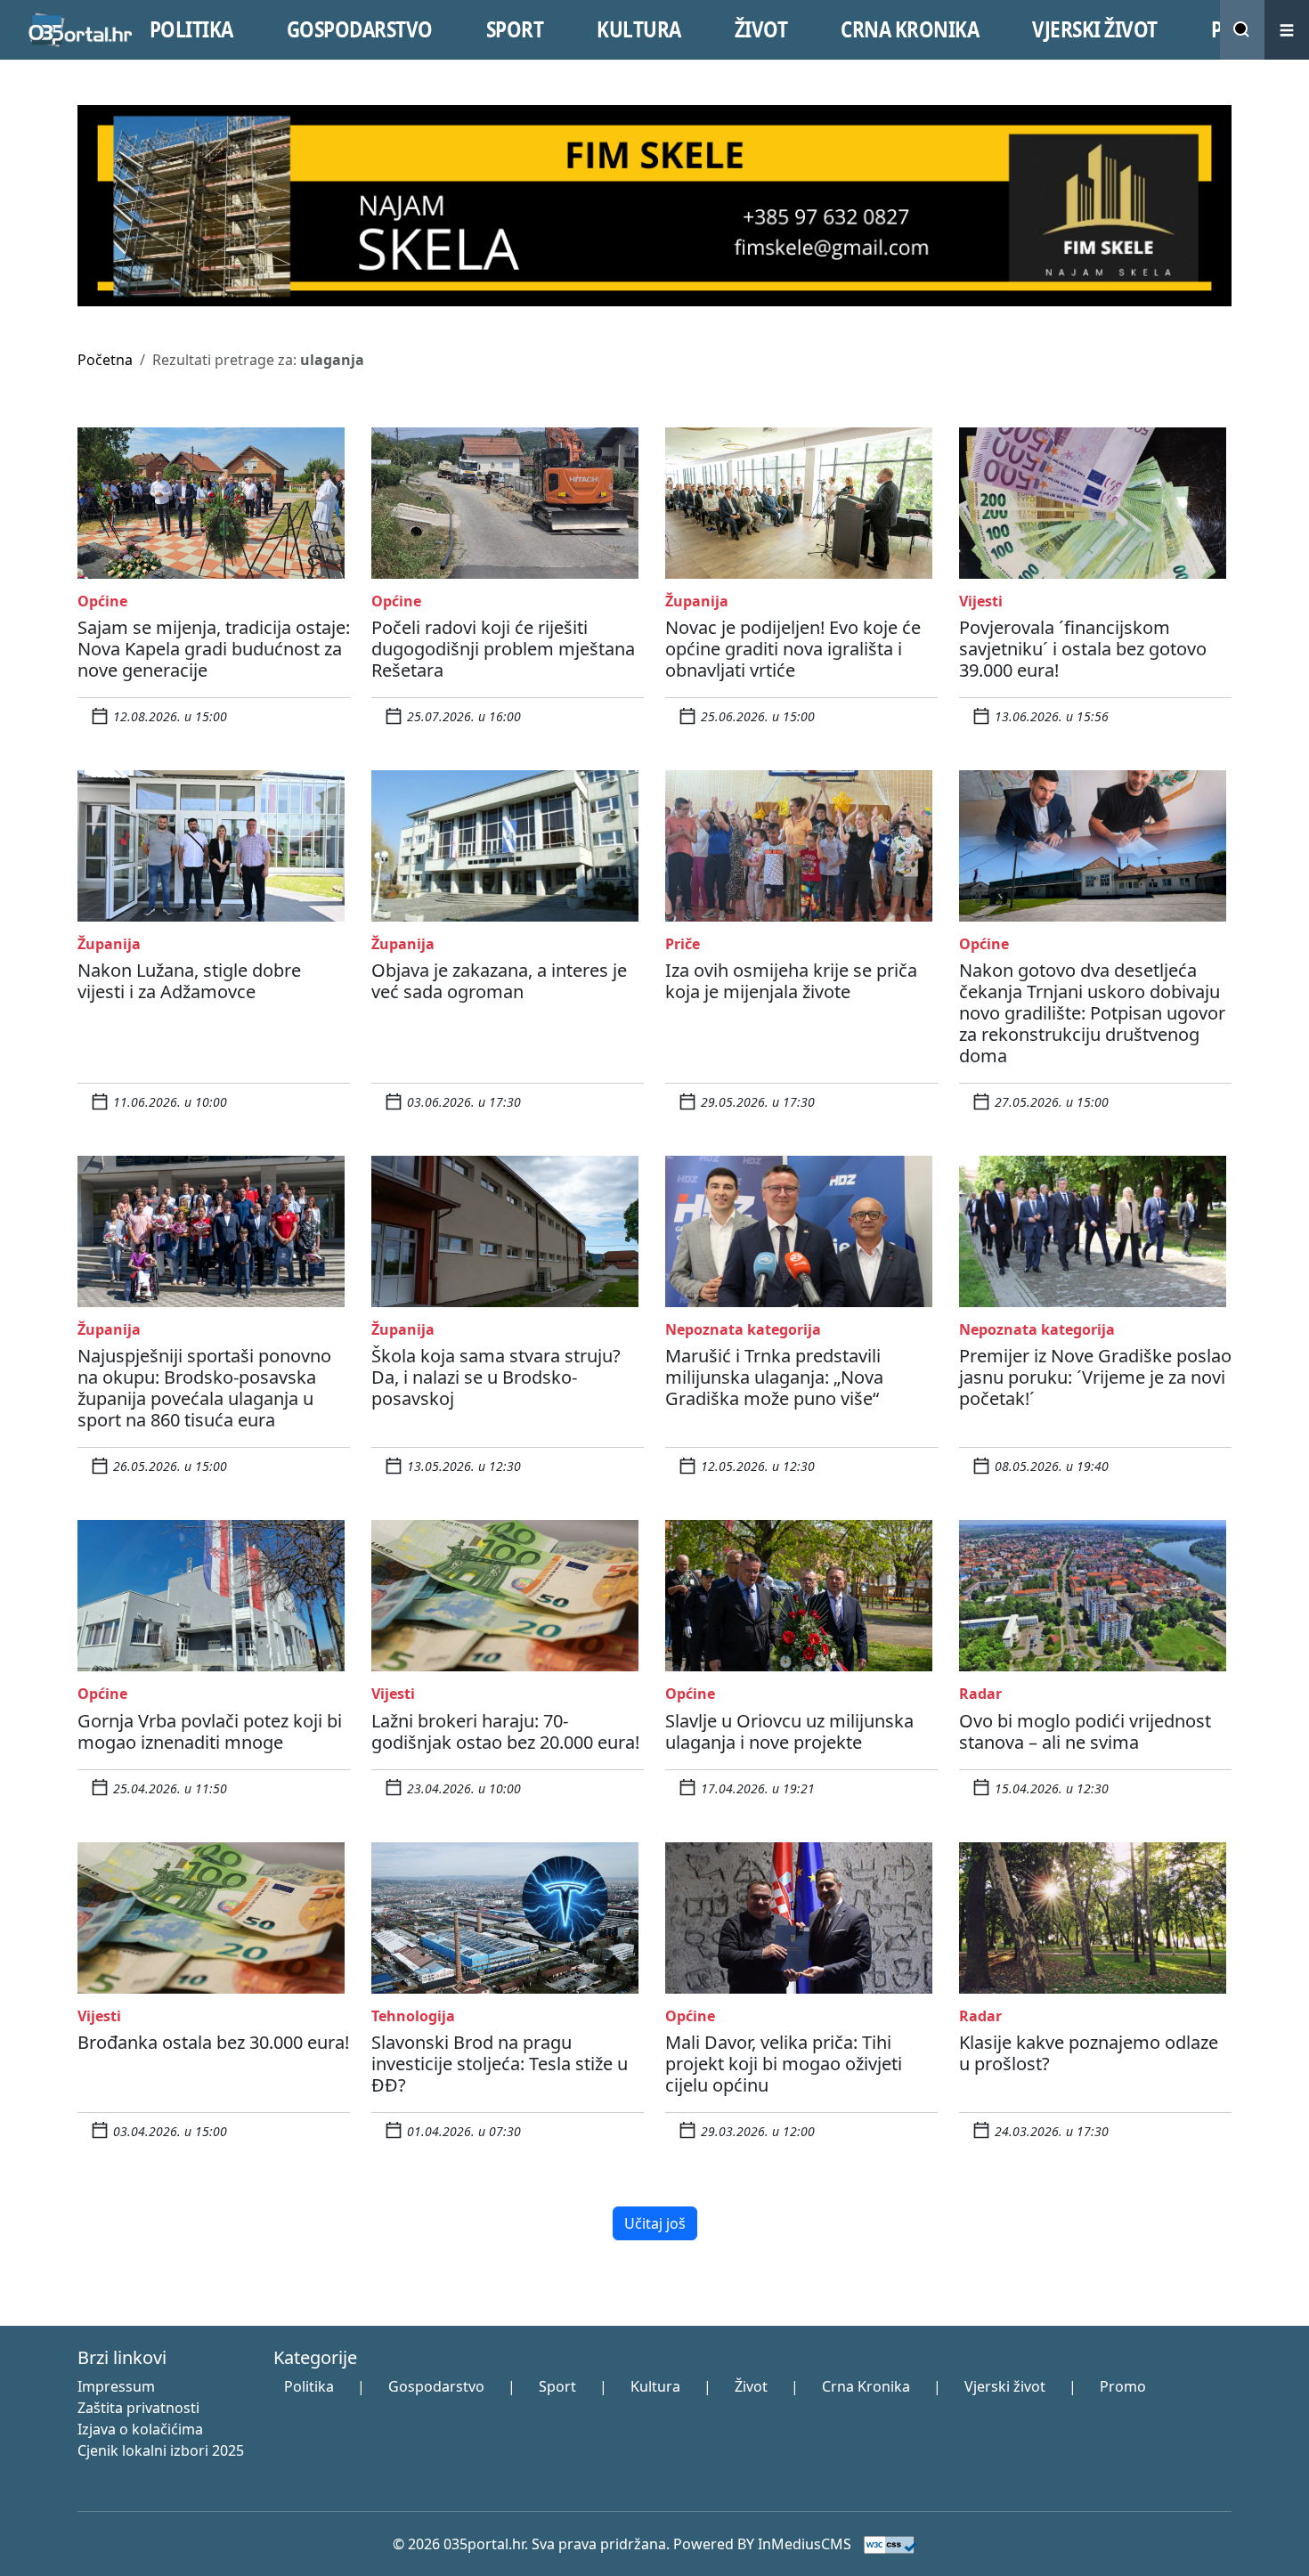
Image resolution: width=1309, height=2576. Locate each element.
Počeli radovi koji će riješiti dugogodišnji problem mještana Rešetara (503, 649)
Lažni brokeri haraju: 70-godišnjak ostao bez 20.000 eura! (505, 1731)
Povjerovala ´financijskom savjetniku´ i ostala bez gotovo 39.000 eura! (1083, 649)
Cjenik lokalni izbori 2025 (161, 2450)
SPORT (515, 29)
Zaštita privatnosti (138, 2408)
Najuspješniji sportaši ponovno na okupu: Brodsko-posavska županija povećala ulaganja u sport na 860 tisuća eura (204, 1388)
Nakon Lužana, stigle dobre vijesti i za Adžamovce (189, 981)
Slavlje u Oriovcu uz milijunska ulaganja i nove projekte (789, 1731)
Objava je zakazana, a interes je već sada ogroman (499, 981)
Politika (309, 2386)
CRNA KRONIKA (910, 29)
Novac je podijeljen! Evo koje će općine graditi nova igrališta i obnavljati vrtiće (793, 649)
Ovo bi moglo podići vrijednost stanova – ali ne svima (1085, 1731)
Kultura (655, 2386)
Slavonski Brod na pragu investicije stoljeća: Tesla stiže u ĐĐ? (500, 2064)
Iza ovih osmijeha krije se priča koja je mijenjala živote (791, 981)
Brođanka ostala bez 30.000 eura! (213, 2042)
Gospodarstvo (436, 2386)
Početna (105, 360)
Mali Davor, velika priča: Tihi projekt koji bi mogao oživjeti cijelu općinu (784, 2064)
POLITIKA (191, 29)
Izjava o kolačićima (140, 2429)
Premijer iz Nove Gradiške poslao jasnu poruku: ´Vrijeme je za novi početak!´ (1095, 1377)
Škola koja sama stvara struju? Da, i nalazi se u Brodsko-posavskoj (496, 1377)
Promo (1123, 2386)
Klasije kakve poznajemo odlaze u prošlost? (1089, 2053)
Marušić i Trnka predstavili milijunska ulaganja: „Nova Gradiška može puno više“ (774, 1377)
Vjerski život (1005, 2386)
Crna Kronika (866, 2386)
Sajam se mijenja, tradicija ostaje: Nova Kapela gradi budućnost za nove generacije (214, 649)
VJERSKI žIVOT (1095, 29)
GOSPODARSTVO (360, 29)
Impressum (116, 2386)
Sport (557, 2386)
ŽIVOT (761, 29)
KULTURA (639, 29)
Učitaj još (655, 2223)
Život (751, 2386)
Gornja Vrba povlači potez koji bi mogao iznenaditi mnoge (210, 1731)
